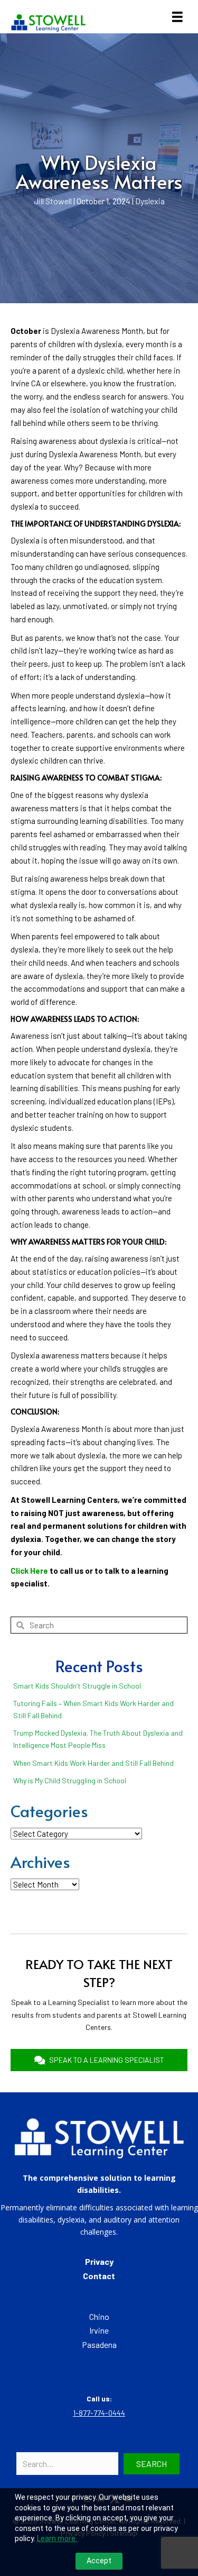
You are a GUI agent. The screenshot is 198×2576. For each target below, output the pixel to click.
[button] (152, 2464)
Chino (99, 2316)
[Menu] (177, 17)
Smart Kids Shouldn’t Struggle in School (77, 1686)
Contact (99, 2276)
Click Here (29, 1571)
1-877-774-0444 (99, 2413)
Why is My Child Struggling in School (70, 1780)
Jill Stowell (53, 201)
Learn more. (57, 2538)
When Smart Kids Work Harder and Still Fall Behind (93, 1763)
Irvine (99, 2330)
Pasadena (99, 2344)
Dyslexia (150, 201)
